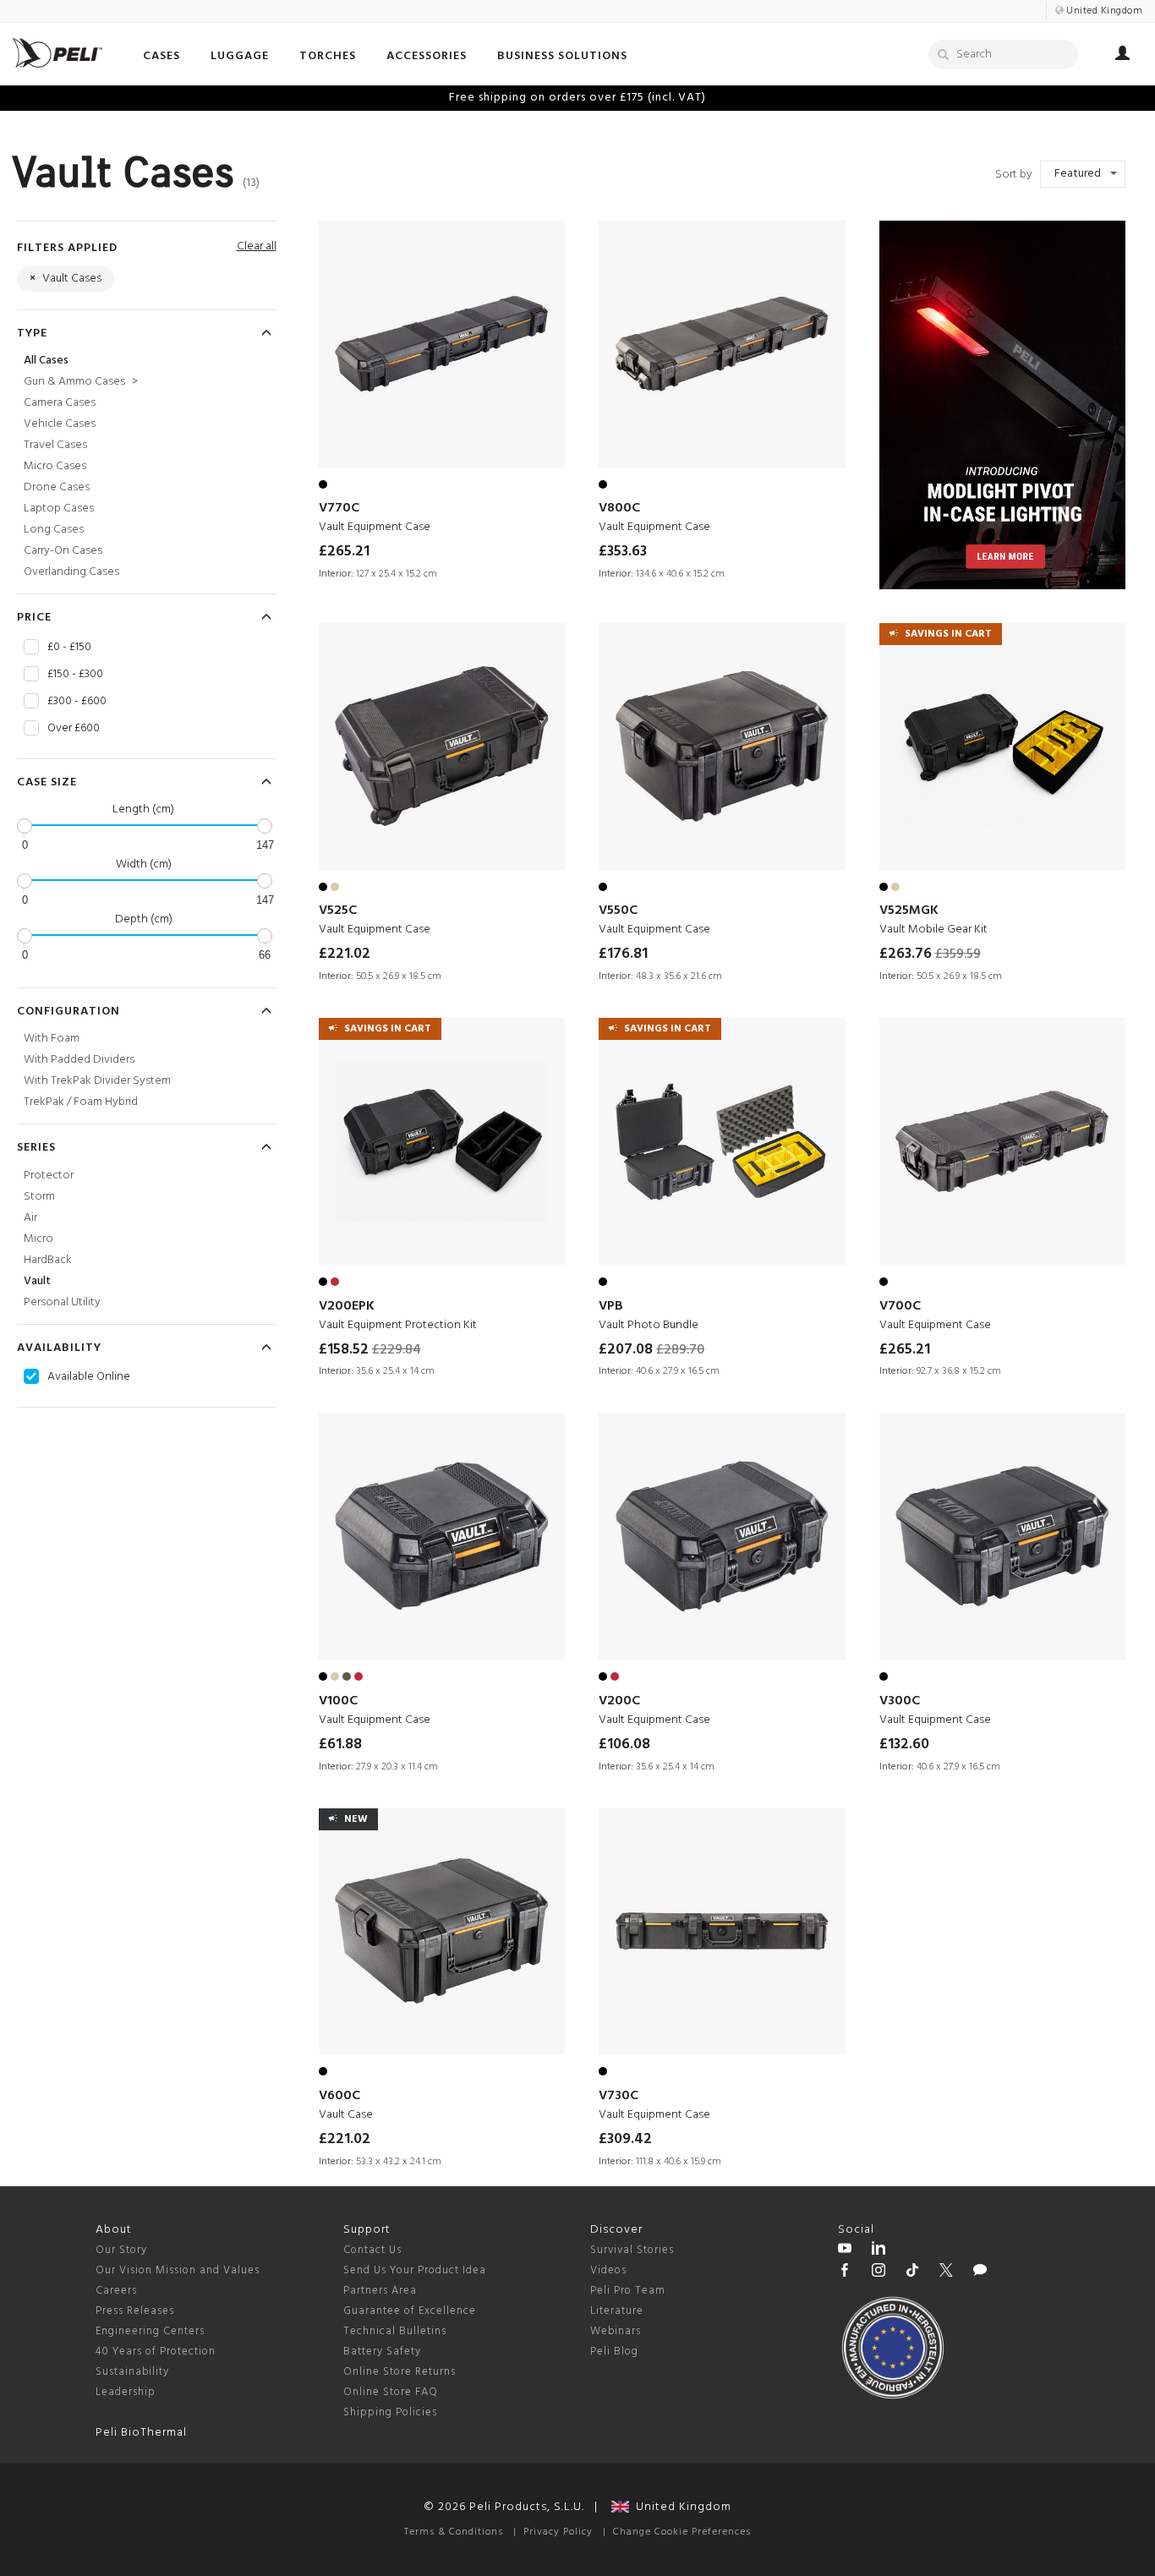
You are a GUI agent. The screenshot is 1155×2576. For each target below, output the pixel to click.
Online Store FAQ (391, 2392)
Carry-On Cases (63, 551)
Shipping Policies (390, 2412)
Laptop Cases (59, 509)
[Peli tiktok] (912, 2272)
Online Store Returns (400, 2372)
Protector (49, 1176)
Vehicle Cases (60, 424)
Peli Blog (614, 2352)
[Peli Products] (845, 2272)
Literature (617, 2311)
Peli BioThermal (141, 2433)
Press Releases (135, 2311)
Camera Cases (60, 403)
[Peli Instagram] (879, 2272)
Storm (39, 1197)
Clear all (257, 246)
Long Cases (54, 530)
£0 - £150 (69, 648)
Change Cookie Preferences (682, 2532)
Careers (116, 2291)
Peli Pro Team (628, 2291)
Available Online (89, 1377)
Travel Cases (55, 445)
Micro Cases (55, 466)
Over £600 (74, 729)
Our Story (121, 2250)
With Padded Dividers (79, 1060)
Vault (37, 1281)
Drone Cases (57, 487)
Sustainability (132, 2372)
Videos (608, 2270)
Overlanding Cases (71, 572)
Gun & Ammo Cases (81, 382)
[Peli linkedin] (879, 2251)
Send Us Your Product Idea (415, 2270)
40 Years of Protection (156, 2352)
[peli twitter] (946, 2272)
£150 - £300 (75, 675)
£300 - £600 (77, 702)
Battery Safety (382, 2352)
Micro (38, 1239)
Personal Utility (62, 1302)
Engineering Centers (150, 2331)
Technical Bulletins (395, 2331)
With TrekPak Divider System (97, 1081)
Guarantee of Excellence (410, 2311)
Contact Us (372, 2250)
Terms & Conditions (454, 2532)
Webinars (616, 2331)
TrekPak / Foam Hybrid (81, 1102)
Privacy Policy (558, 2532)
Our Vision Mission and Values (178, 2270)
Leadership (126, 2392)
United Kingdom (680, 2507)
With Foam (52, 1039)
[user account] (1122, 56)
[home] (57, 53)
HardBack (48, 1260)
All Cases (46, 361)
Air (30, 1218)
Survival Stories (632, 2250)
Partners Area (380, 2291)
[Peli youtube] (845, 2251)
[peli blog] (980, 2272)
